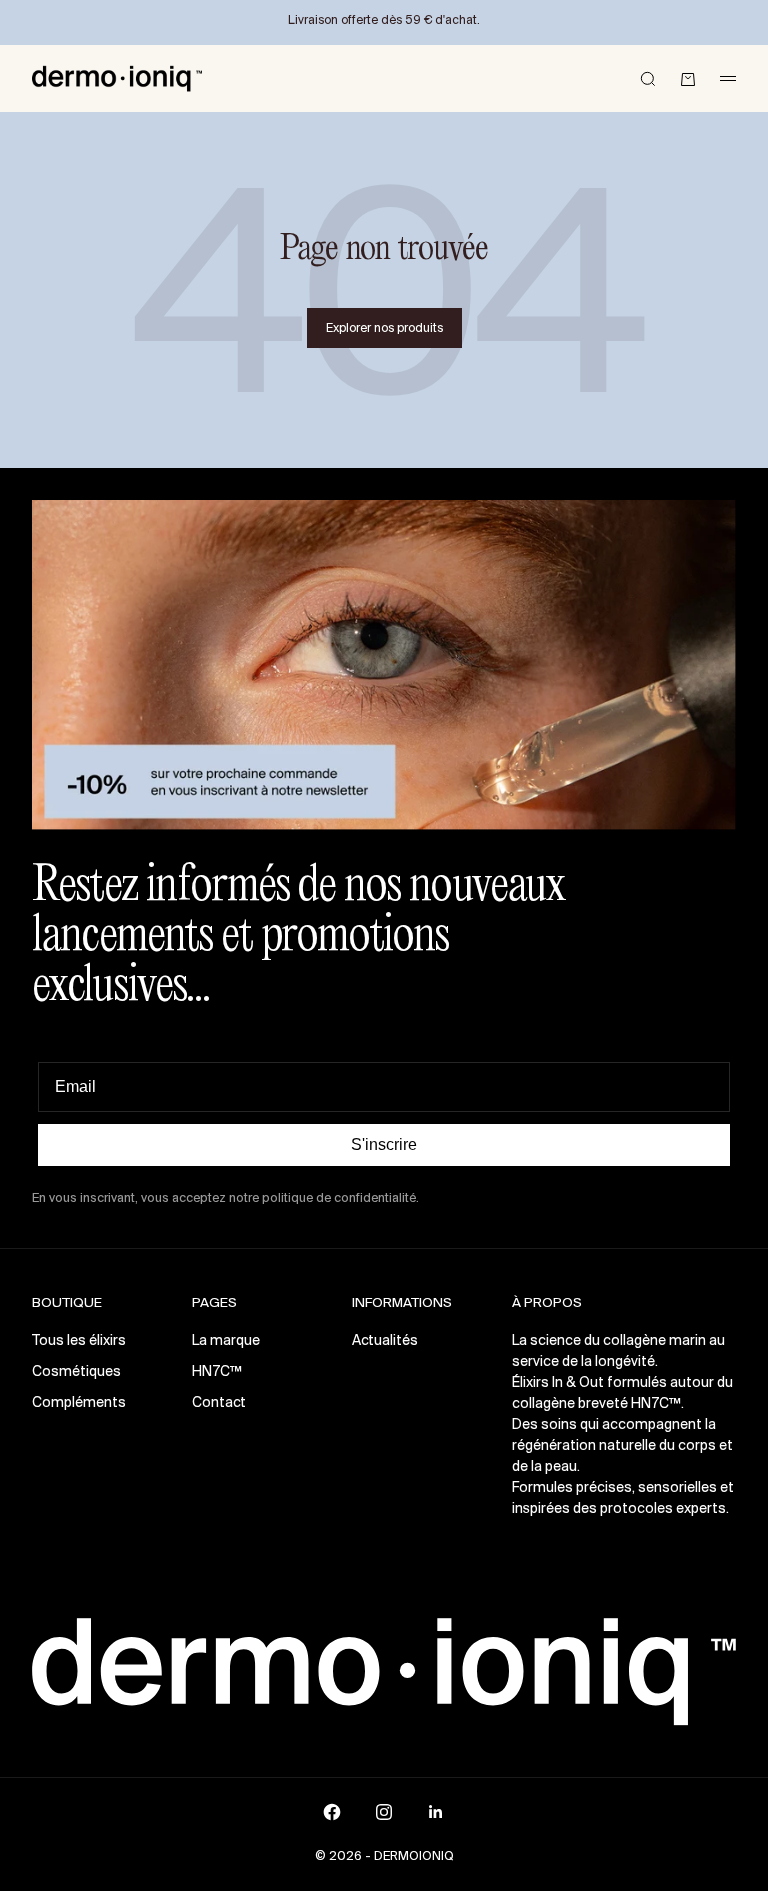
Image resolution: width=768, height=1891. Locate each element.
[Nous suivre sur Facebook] (332, 1812)
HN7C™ (217, 1372)
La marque (226, 1341)
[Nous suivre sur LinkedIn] (436, 1812)
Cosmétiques (76, 1372)
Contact (219, 1403)
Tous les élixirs (79, 1341)
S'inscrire (384, 1144)
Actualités (385, 1341)
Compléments (79, 1403)
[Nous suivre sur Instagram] (384, 1812)
